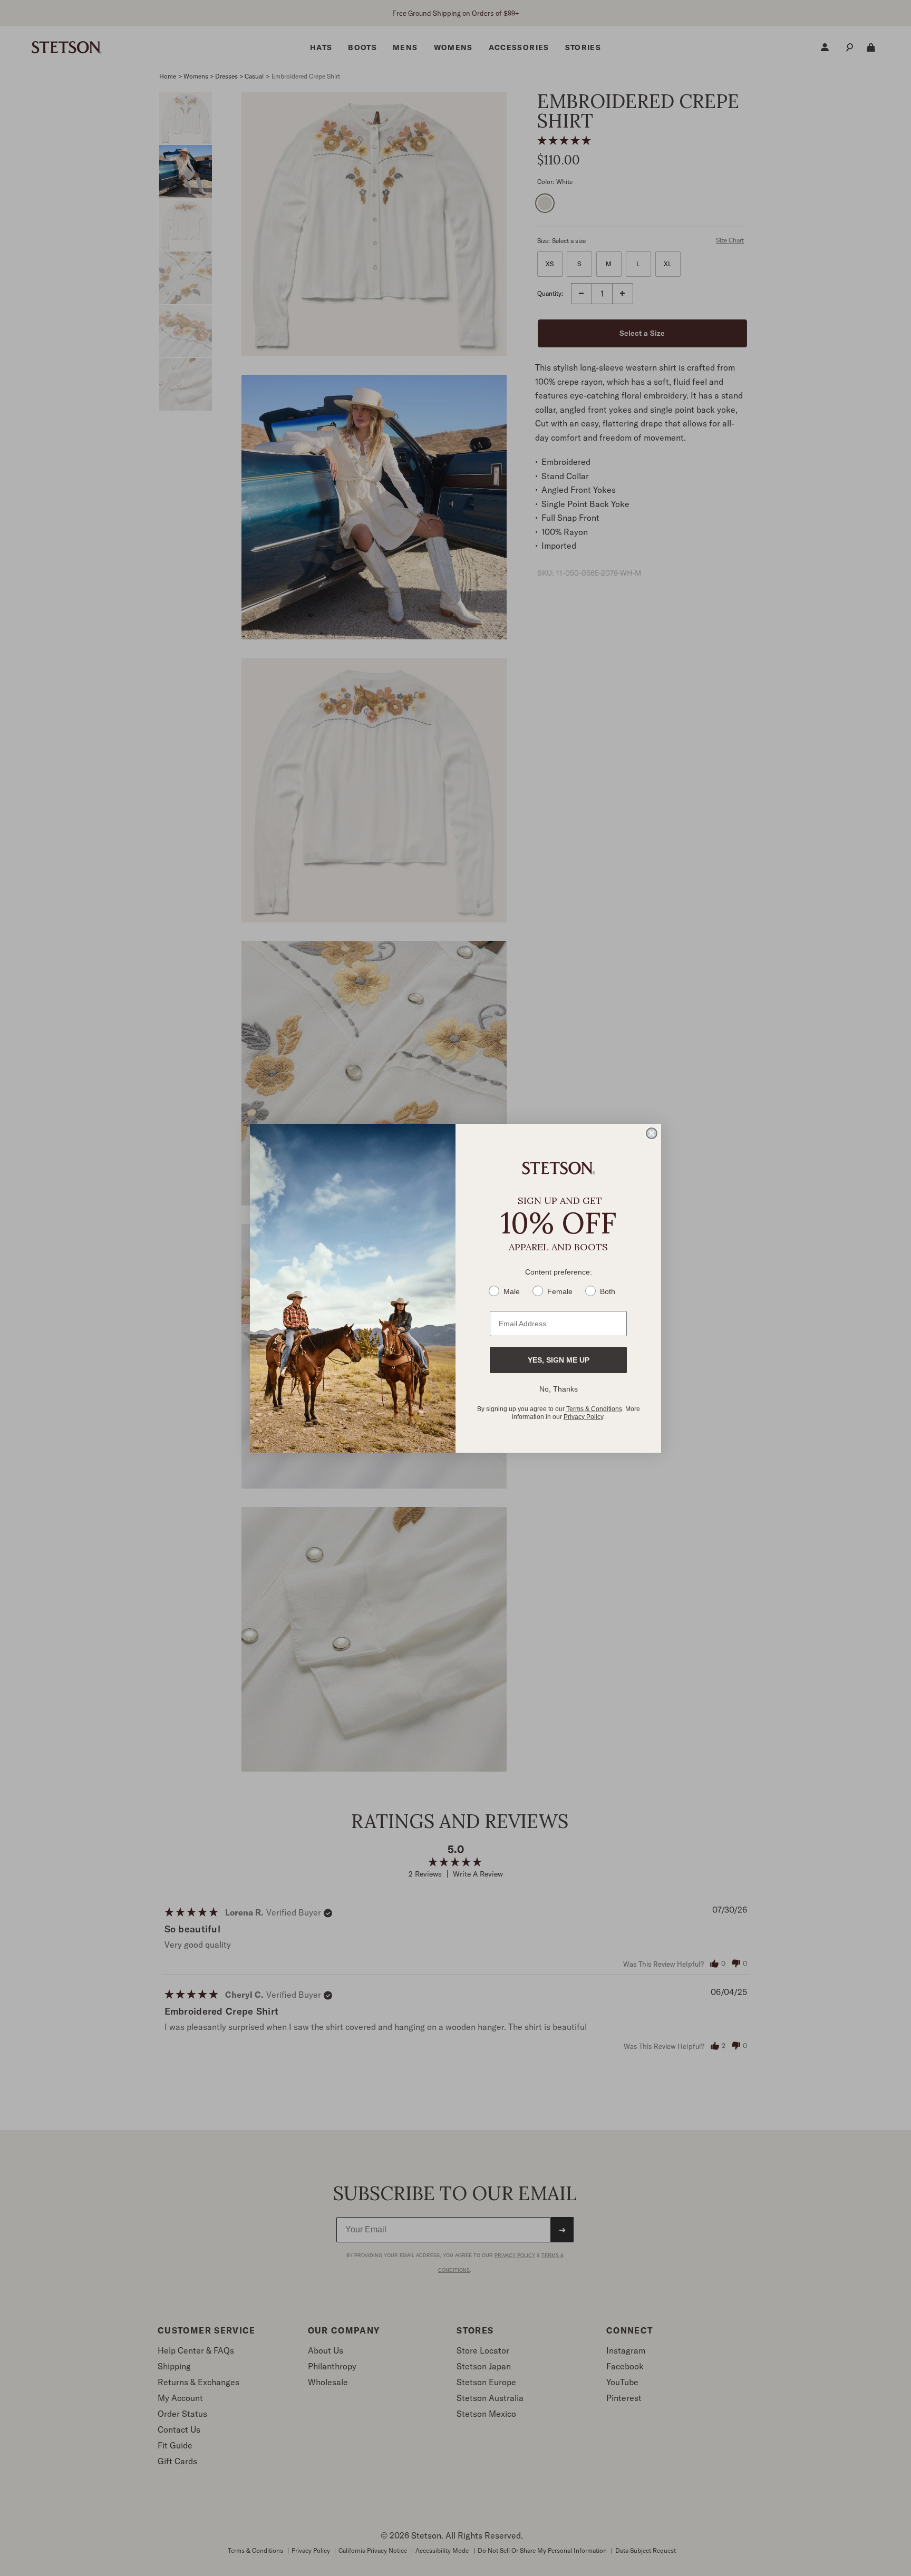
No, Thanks (559, 1389)
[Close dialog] (652, 1133)
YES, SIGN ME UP (559, 1360)
